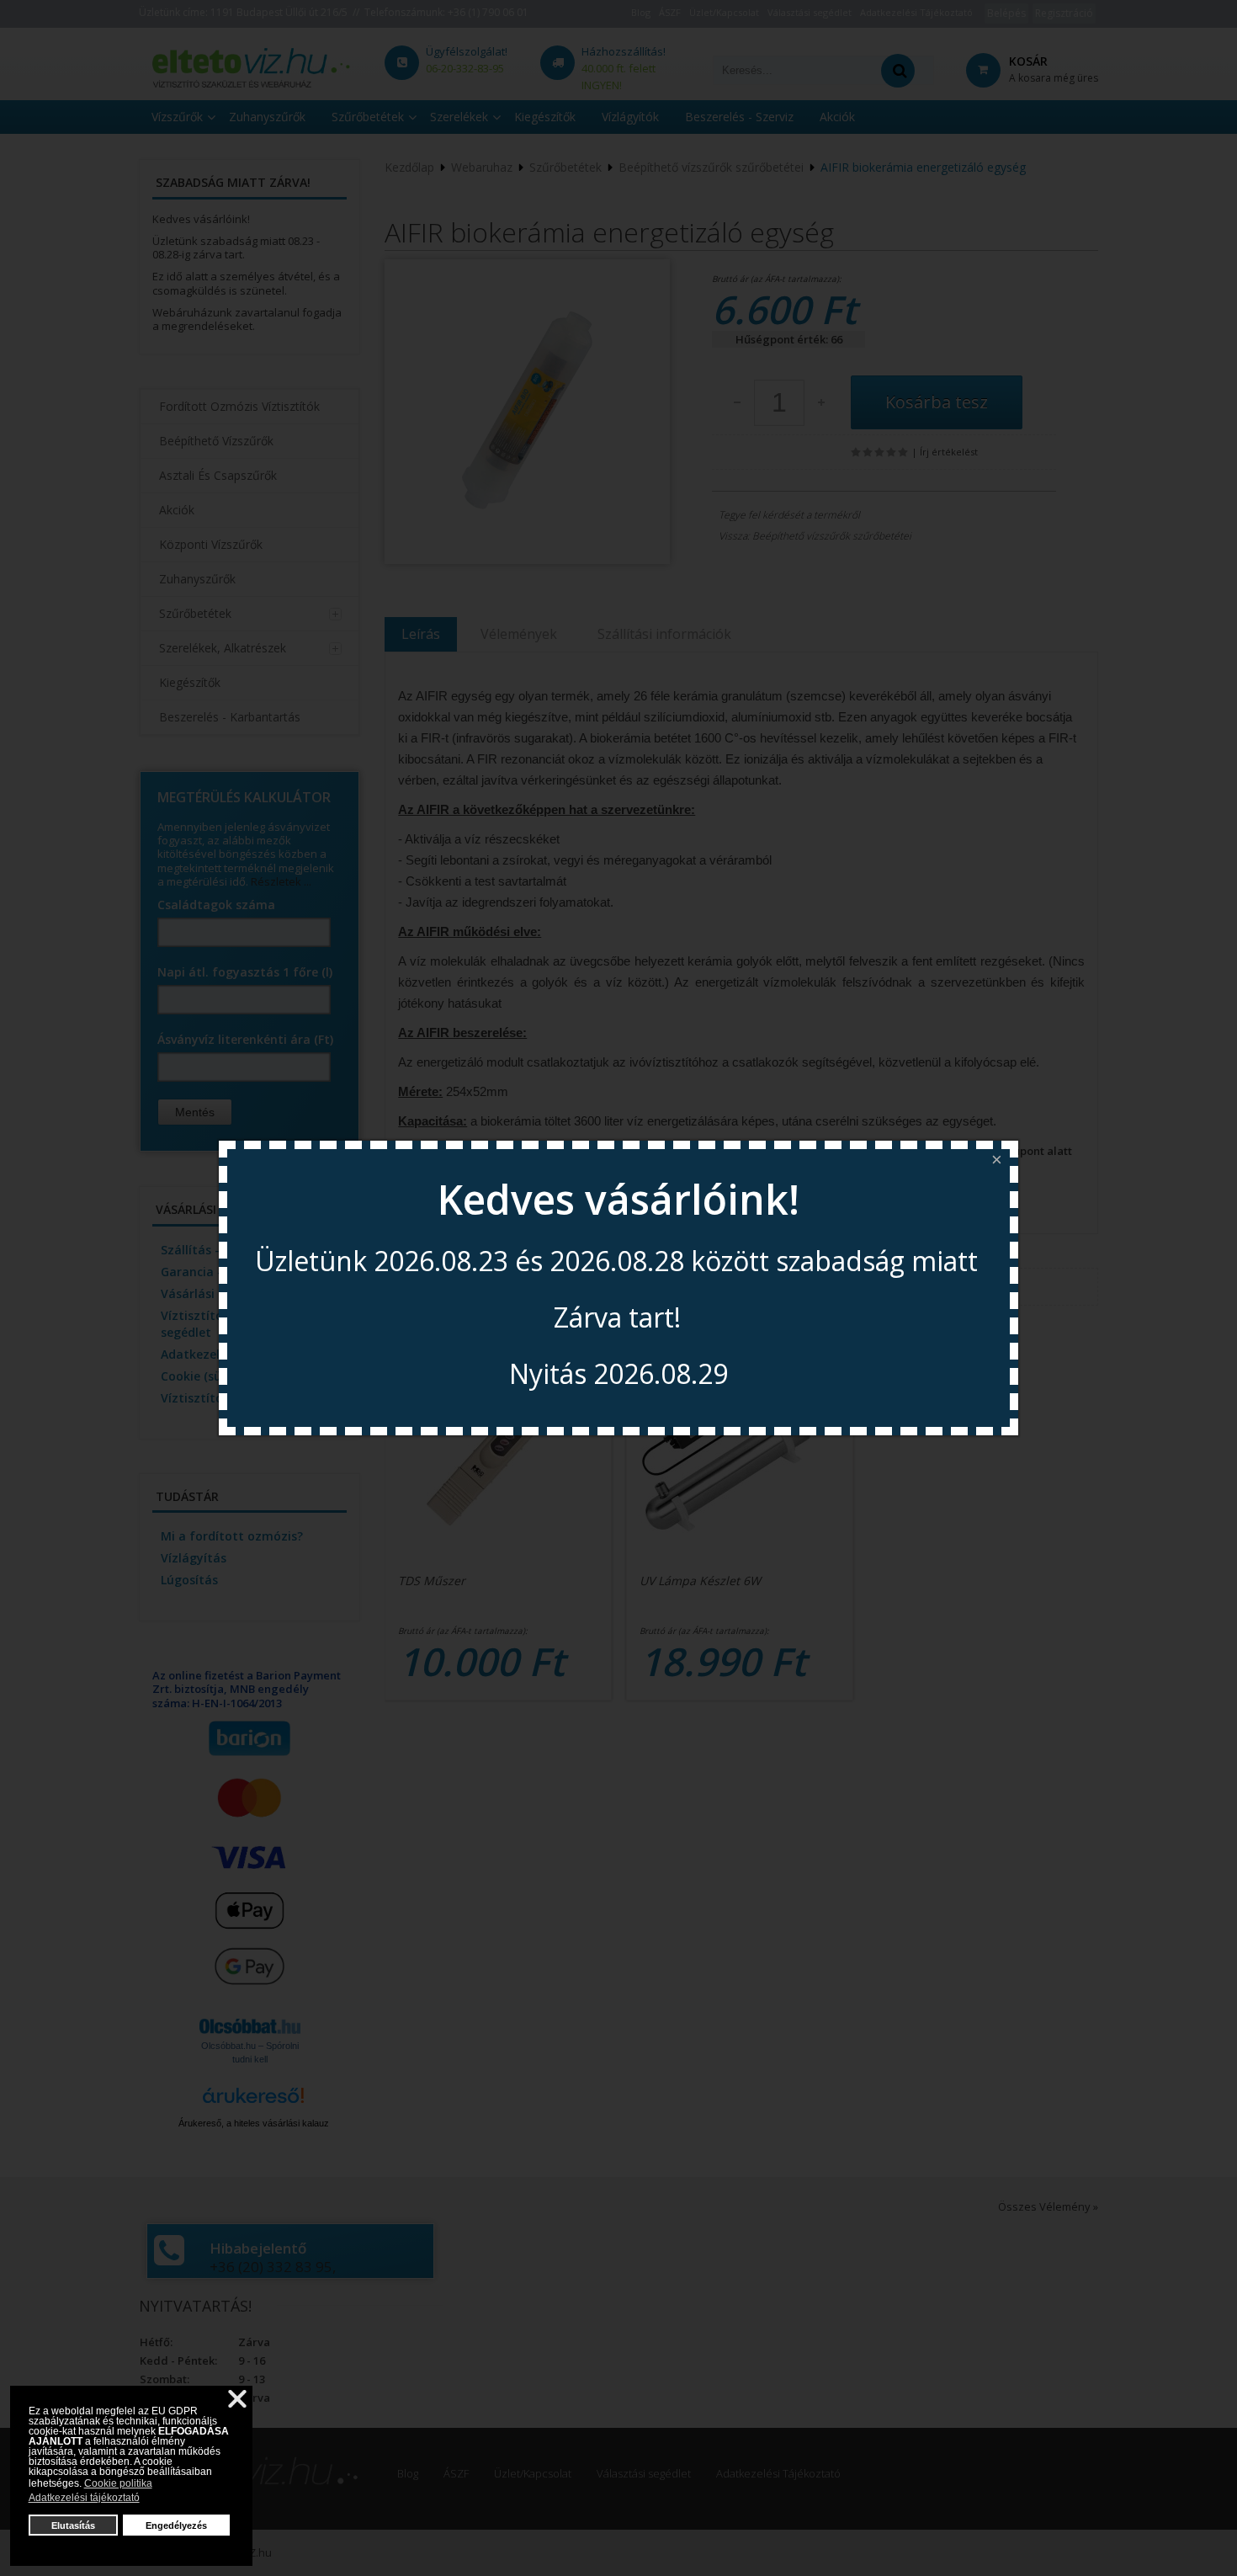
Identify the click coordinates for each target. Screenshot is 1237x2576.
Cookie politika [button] (118, 2483)
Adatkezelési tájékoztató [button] (84, 2498)
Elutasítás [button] (73, 2525)
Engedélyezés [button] (176, 2525)
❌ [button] (237, 2399)
